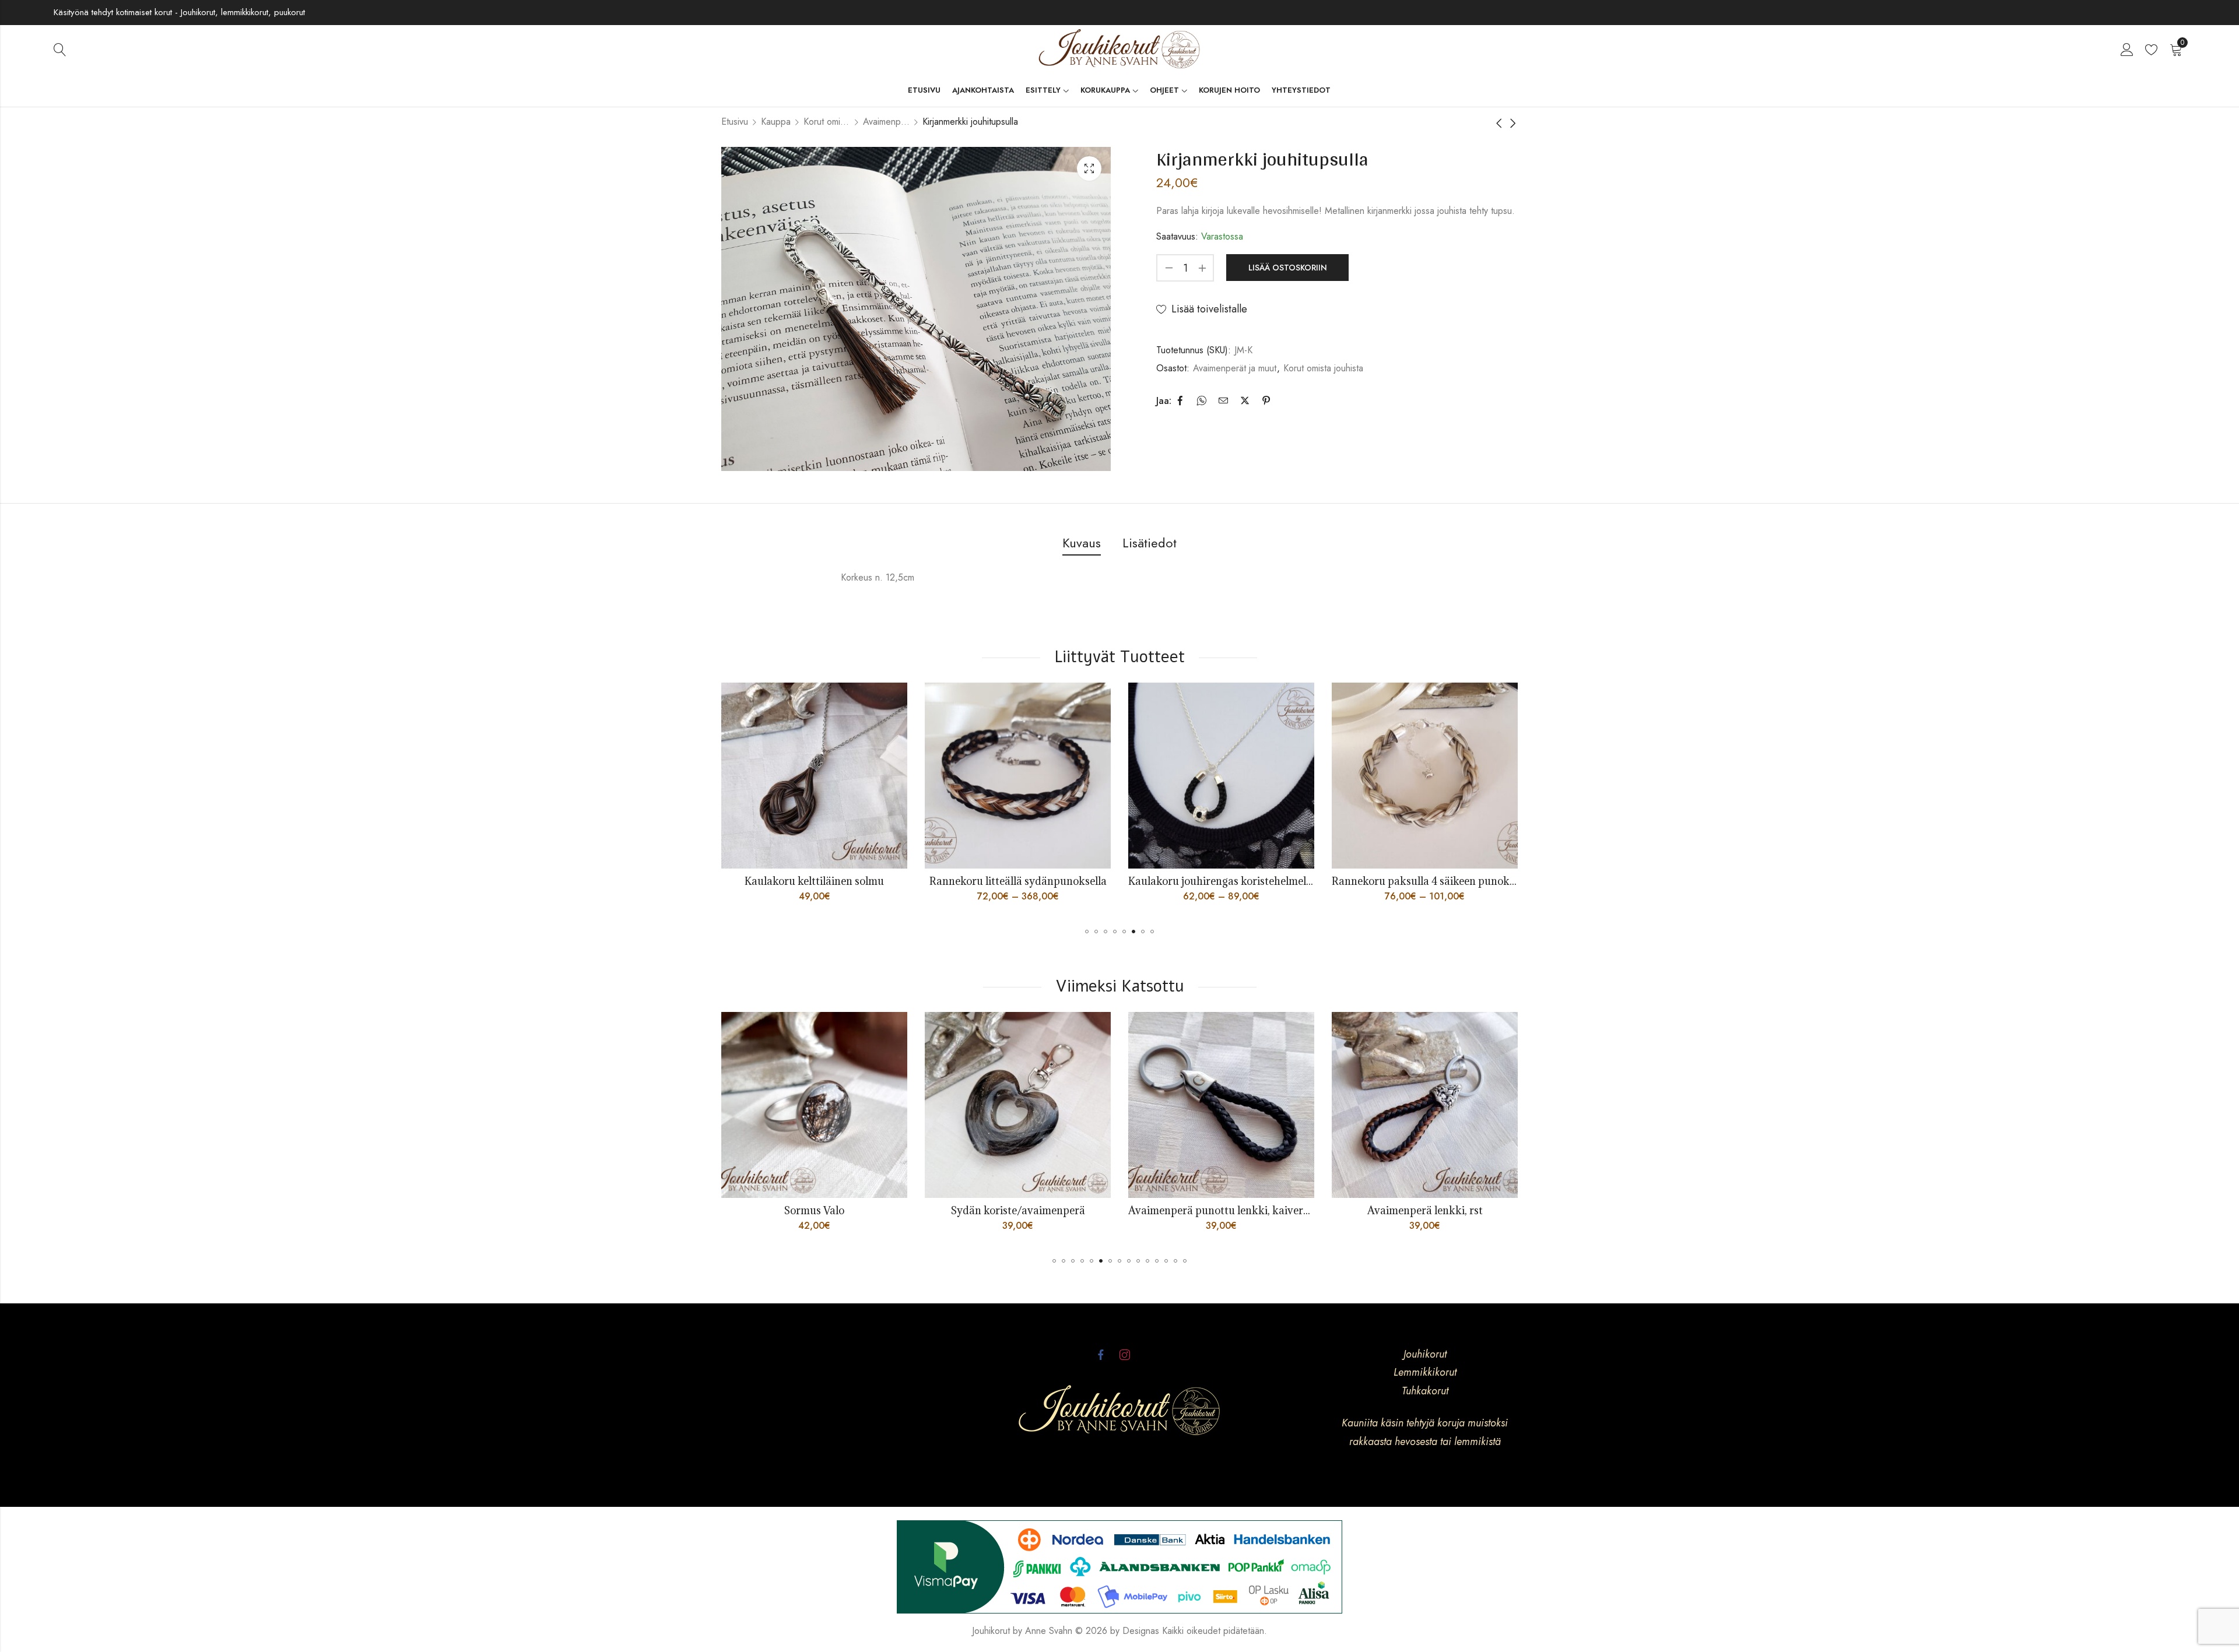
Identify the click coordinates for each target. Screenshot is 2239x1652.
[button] (1087, 932)
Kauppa (776, 122)
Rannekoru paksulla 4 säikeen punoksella (1029, 881)
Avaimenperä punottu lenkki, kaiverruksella (927, 1210)
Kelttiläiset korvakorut (1429, 881)
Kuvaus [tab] (1082, 543)
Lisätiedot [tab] (1150, 543)
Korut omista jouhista (827, 122)
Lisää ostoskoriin (1288, 268)
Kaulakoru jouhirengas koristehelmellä (819, 881)
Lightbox (1089, 168)
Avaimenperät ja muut (886, 122)
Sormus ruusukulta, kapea (1320, 1210)
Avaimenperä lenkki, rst (1117, 1210)
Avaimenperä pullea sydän (1524, 1210)
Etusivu (735, 122)
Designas (1141, 1631)
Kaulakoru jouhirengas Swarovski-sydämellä (1240, 881)
